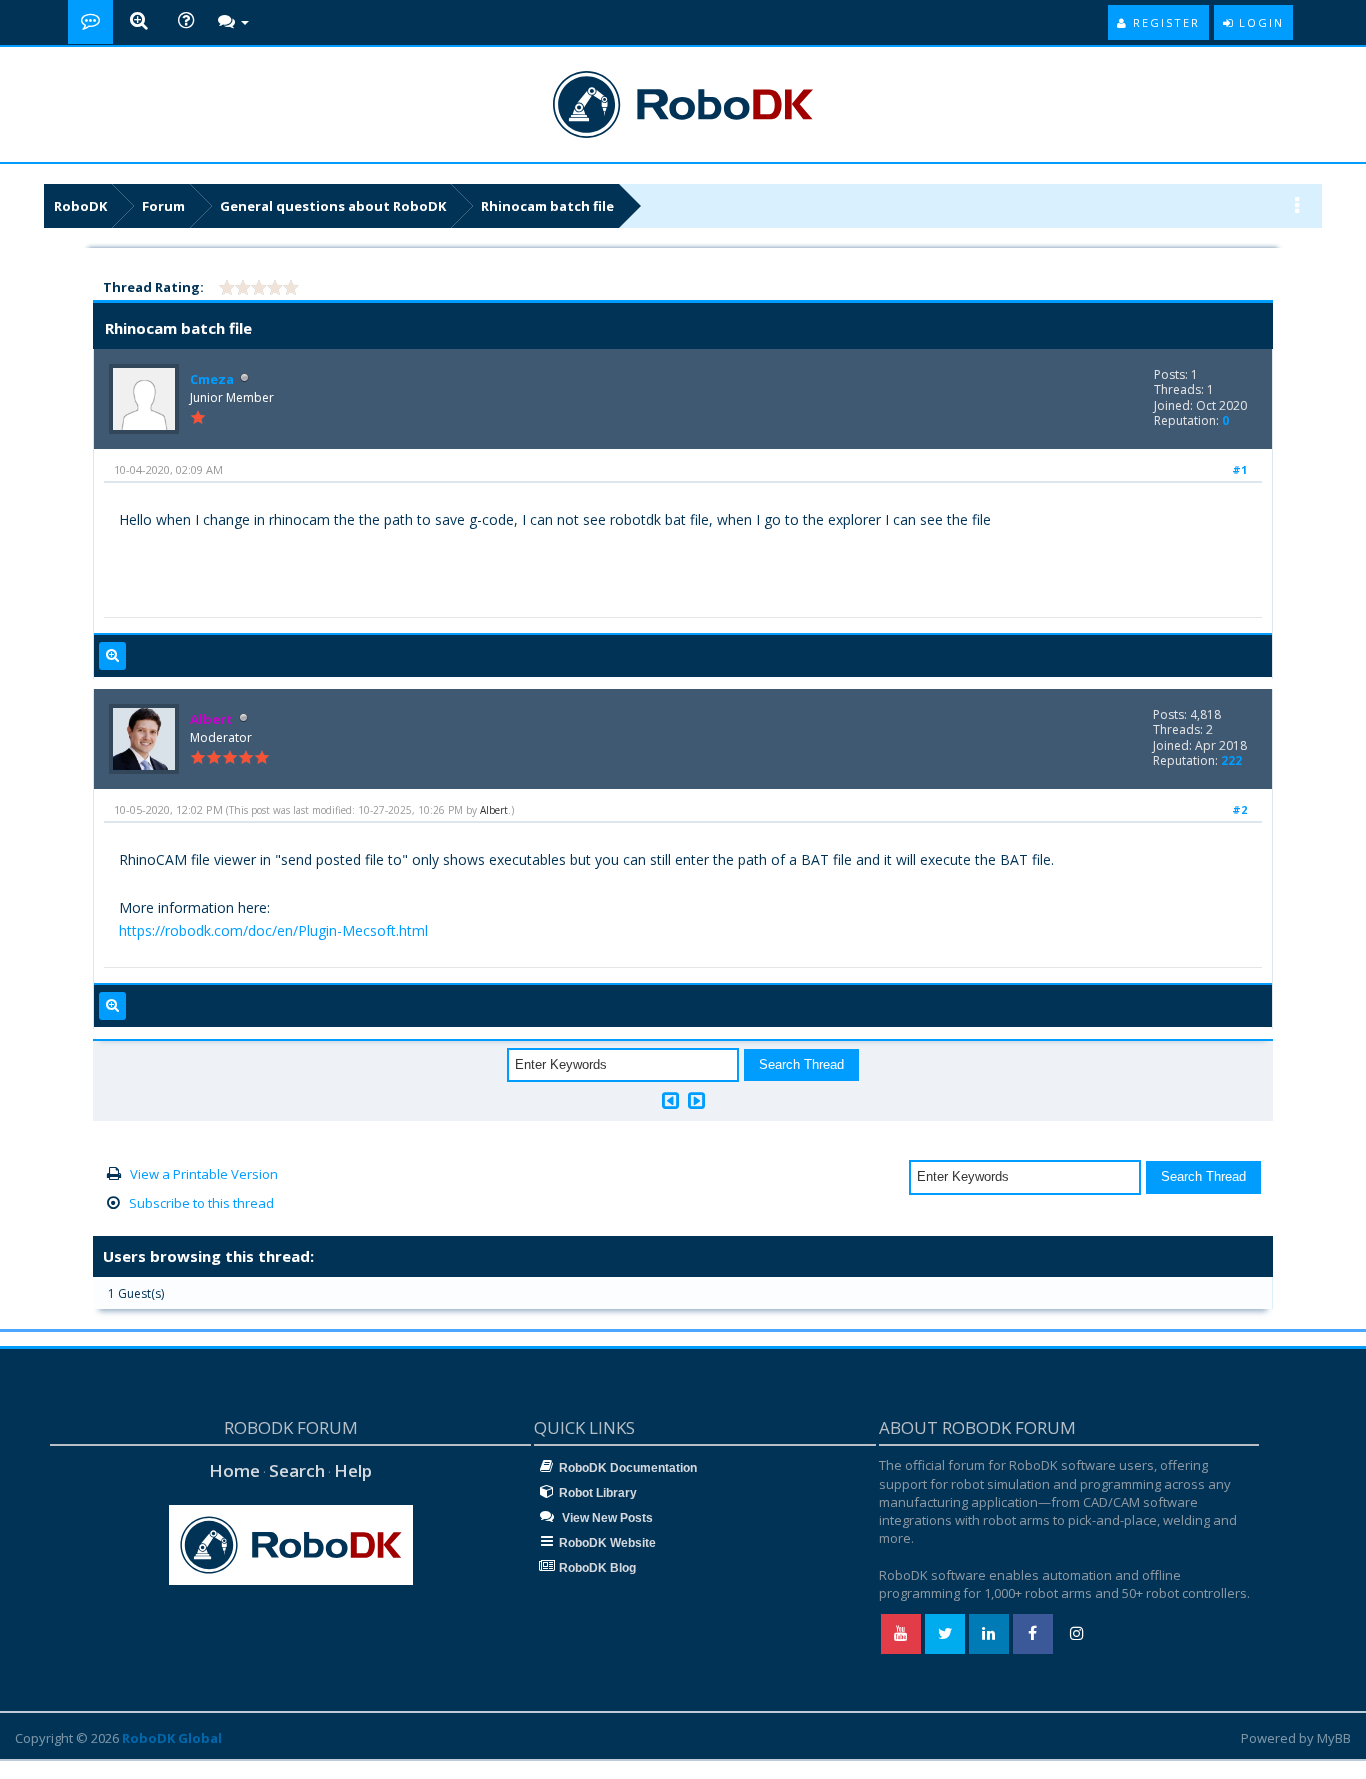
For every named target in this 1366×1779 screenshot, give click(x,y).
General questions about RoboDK (333, 206)
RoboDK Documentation (628, 1468)
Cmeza (212, 379)
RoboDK (80, 206)
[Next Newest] (696, 1100)
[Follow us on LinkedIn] (989, 1634)
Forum (163, 206)
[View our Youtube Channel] (901, 1634)
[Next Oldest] (670, 1100)
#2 (1239, 809)
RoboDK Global (172, 1738)
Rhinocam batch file (547, 206)
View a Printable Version (204, 1174)
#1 (1239, 469)
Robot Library (598, 1493)
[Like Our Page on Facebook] (1033, 1634)
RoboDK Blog (597, 1568)
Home (234, 1470)
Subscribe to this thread (201, 1203)
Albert (494, 810)
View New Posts (606, 1518)
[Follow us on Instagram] (1077, 1634)
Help (353, 1470)
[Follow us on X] (945, 1634)
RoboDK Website (607, 1543)
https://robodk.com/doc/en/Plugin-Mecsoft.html (273, 930)
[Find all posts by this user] (112, 656)
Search (297, 1470)
